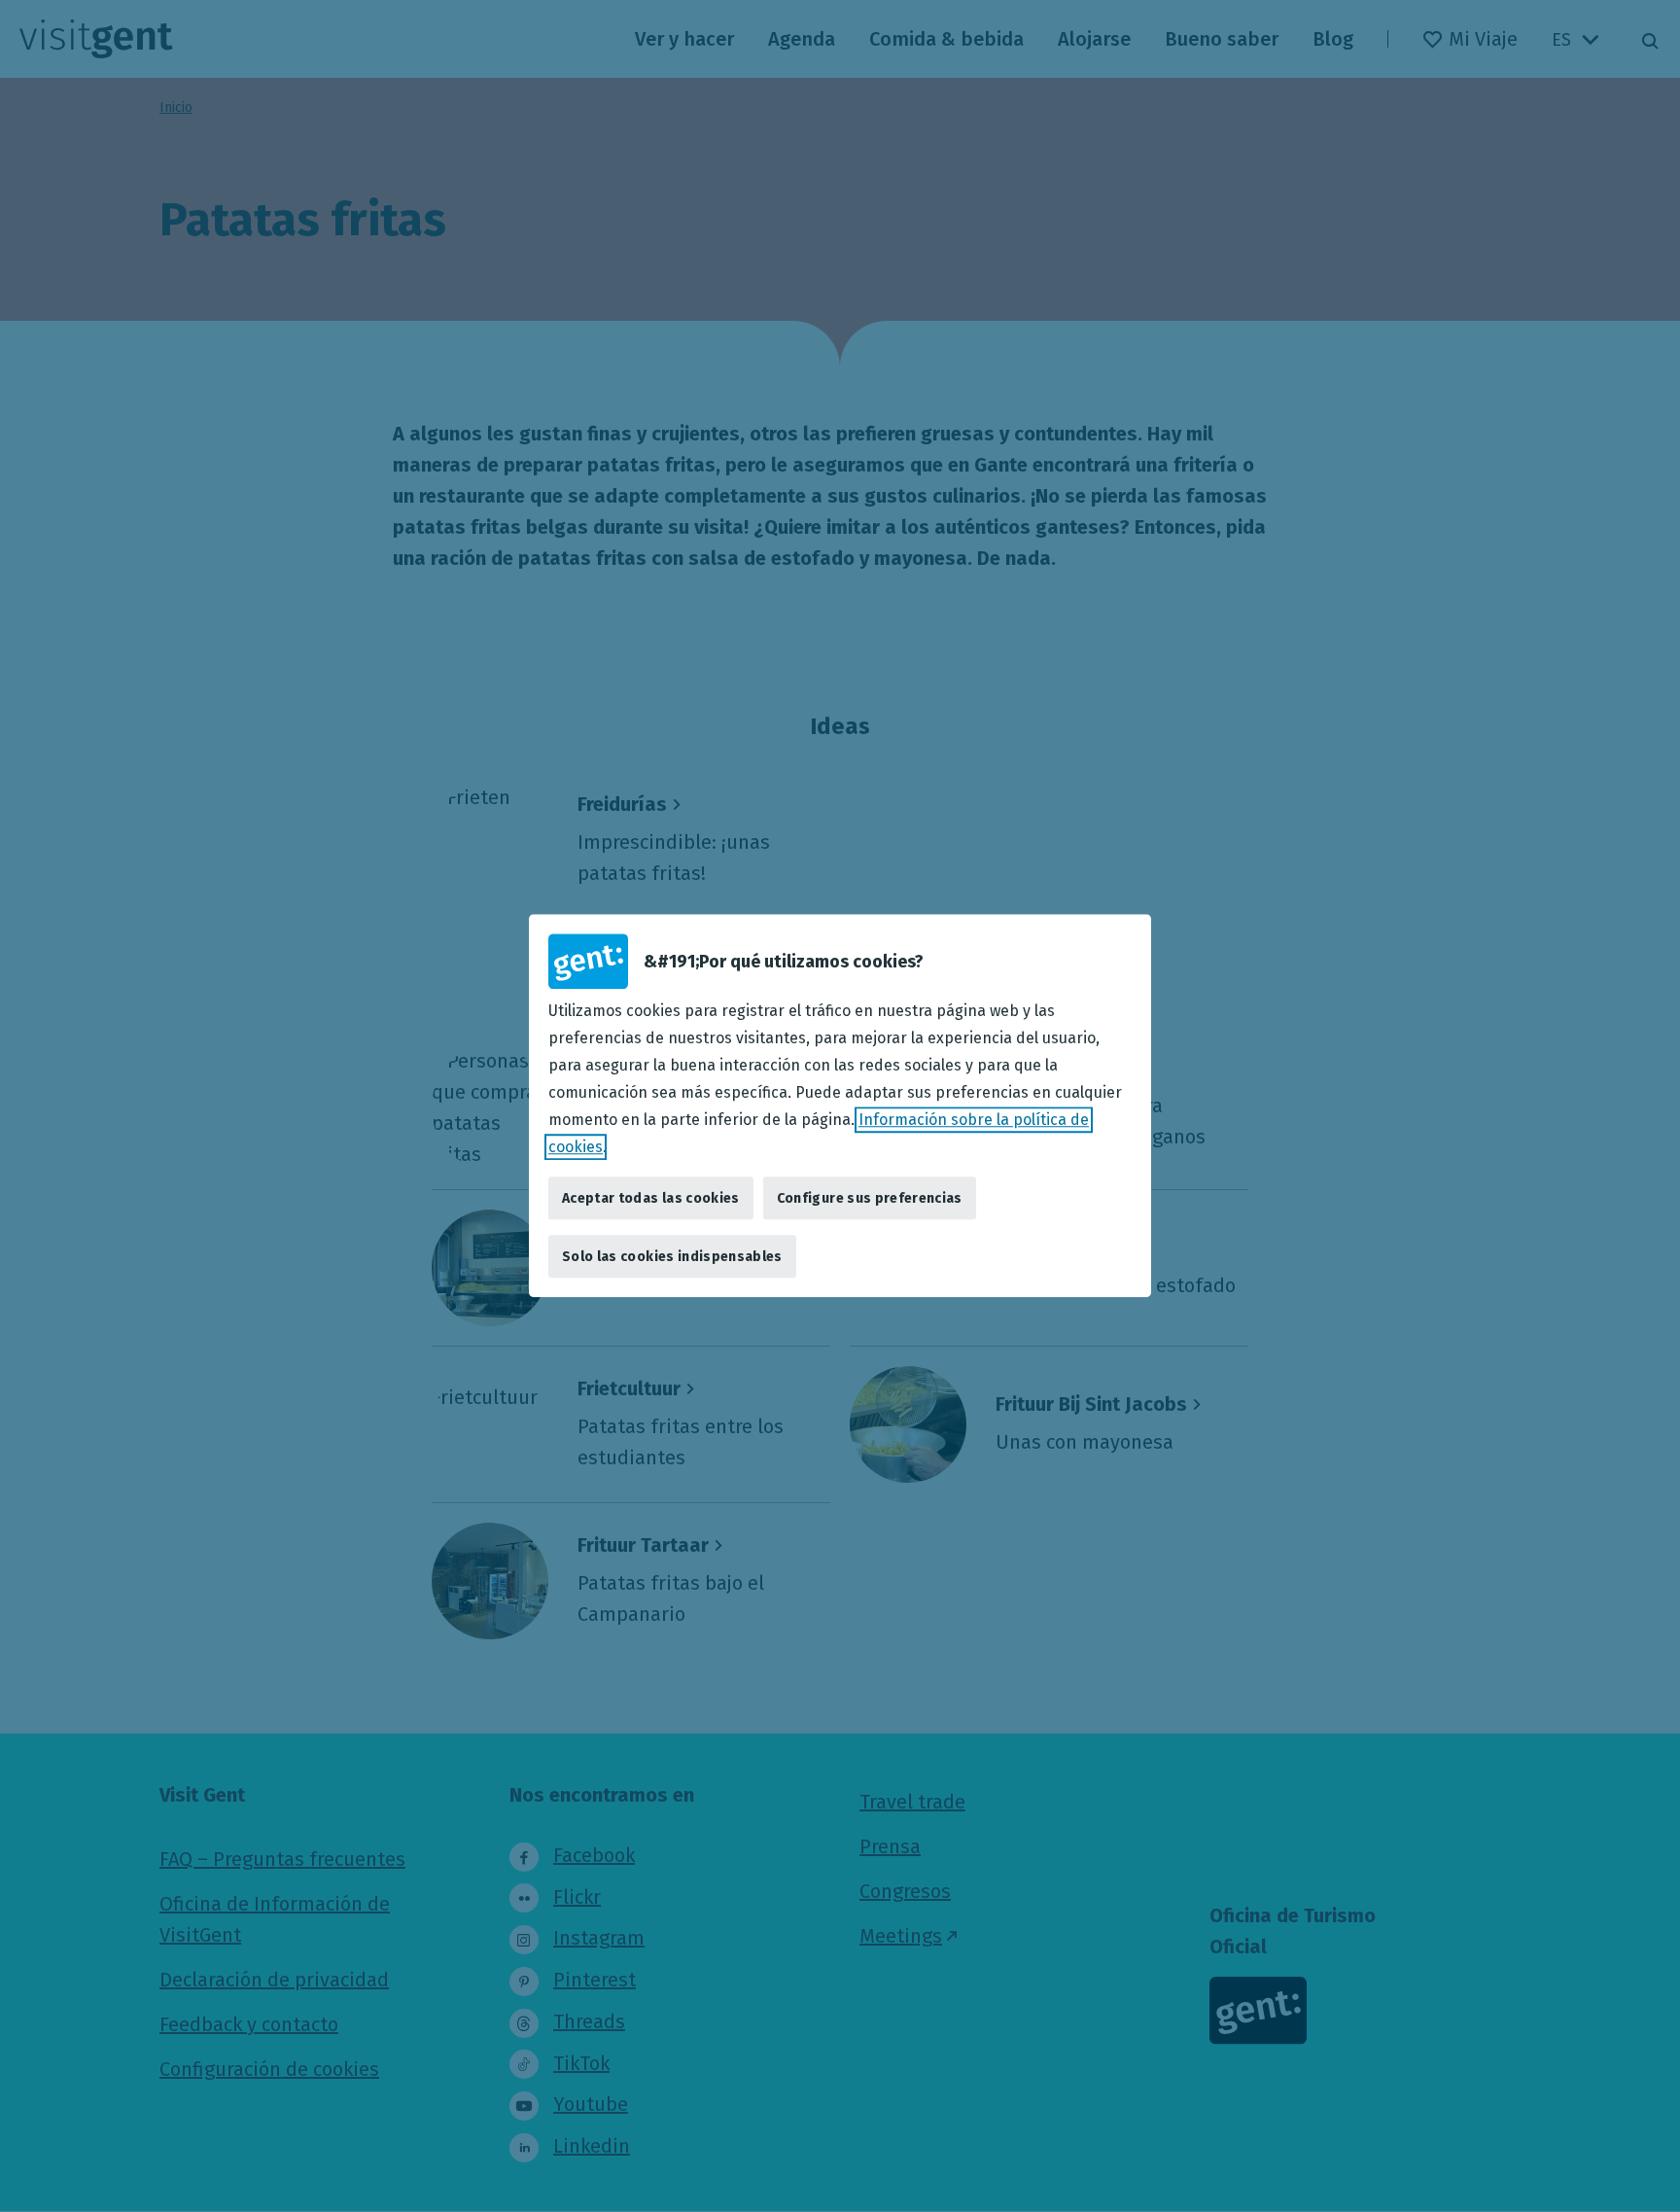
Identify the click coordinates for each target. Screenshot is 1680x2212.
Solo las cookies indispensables (672, 1257)
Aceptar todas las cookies (651, 1198)
